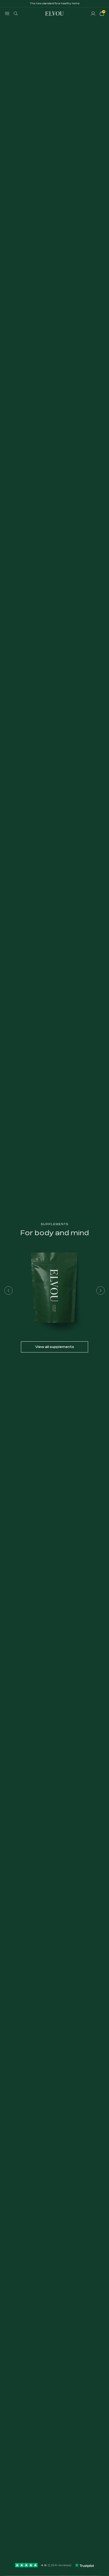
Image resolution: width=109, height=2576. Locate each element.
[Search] (16, 14)
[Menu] (7, 14)
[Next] (101, 1291)
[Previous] (8, 1291)
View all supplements (55, 1347)
